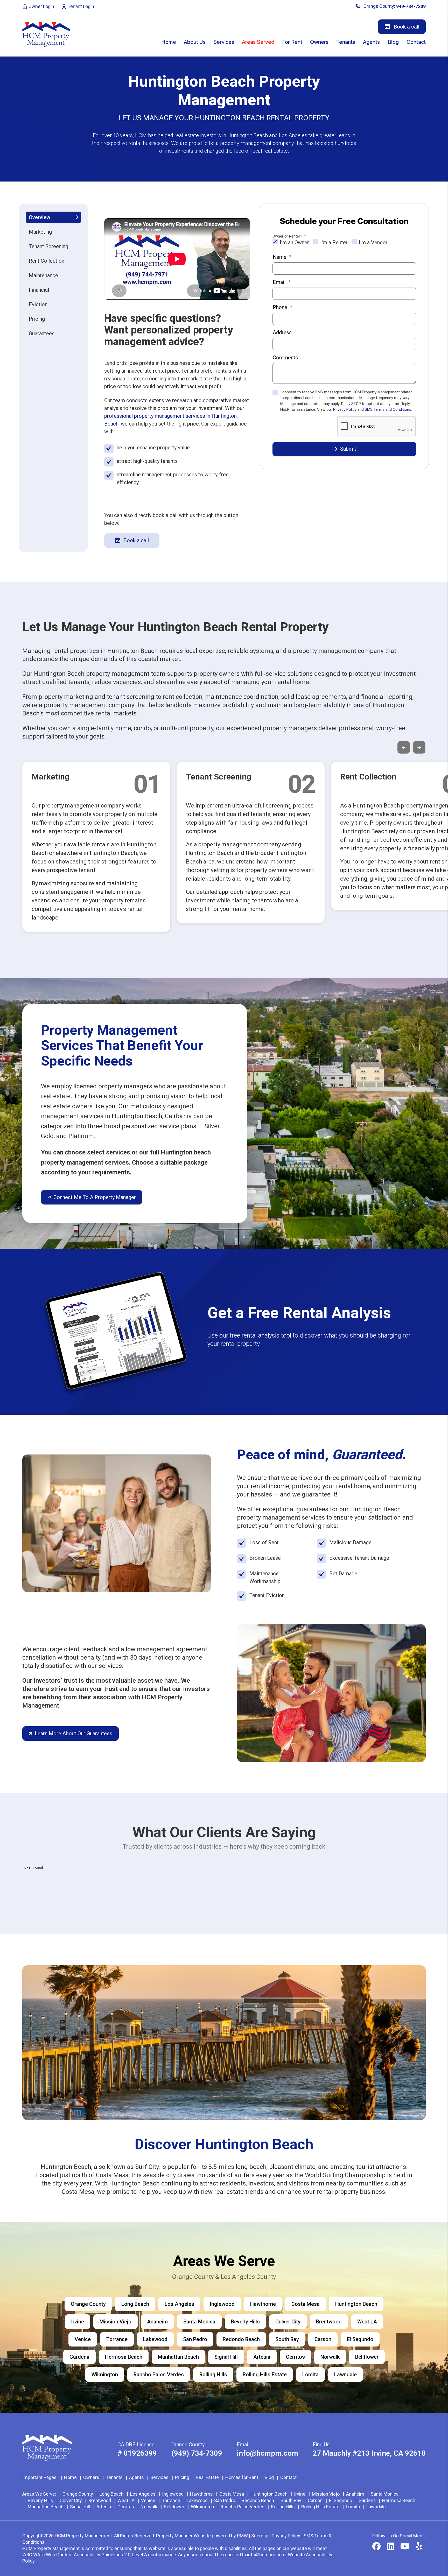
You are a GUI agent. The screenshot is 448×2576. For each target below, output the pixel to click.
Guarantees (42, 333)
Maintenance (43, 275)
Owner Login (41, 6)
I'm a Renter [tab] (334, 242)
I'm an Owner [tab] (294, 242)
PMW (242, 2536)
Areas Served (258, 42)
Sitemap (260, 2536)
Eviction (38, 304)
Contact (416, 42)
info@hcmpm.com (267, 2453)
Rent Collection (47, 261)
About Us (195, 42)
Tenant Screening (48, 246)
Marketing (40, 232)
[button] (376, 2547)
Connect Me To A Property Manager (95, 1197)
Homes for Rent (242, 2477)
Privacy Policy (345, 409)
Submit (348, 449)
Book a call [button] (406, 27)
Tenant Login (80, 6)
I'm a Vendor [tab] (373, 242)
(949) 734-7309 (197, 2453)
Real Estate (207, 2477)
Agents (371, 42)
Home (169, 42)
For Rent (292, 42)
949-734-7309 (411, 6)
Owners (319, 42)
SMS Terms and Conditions (388, 409)
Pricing (37, 319)
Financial (39, 290)
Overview (40, 217)
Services (224, 42)
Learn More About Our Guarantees (73, 1733)
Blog (393, 42)
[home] (46, 34)
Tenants (346, 42)
